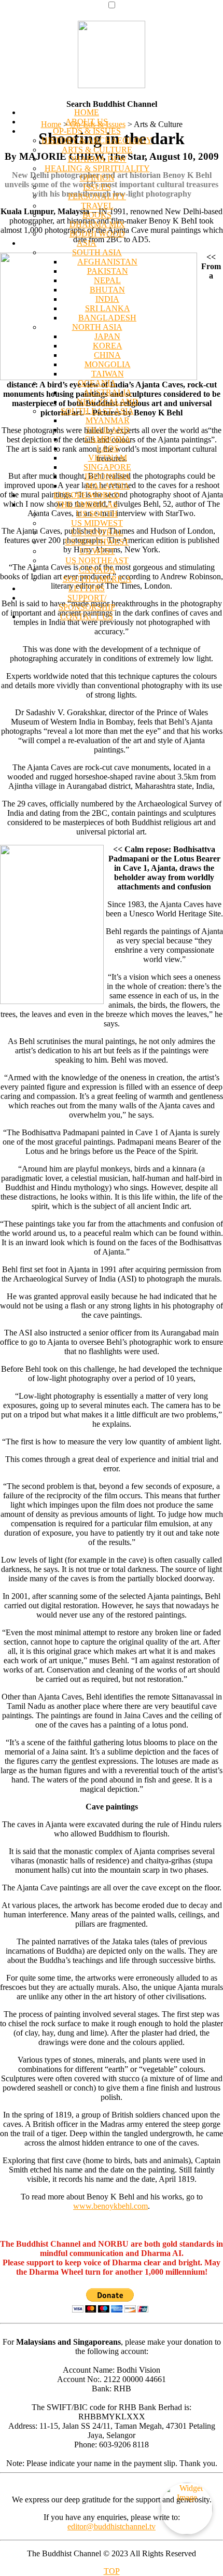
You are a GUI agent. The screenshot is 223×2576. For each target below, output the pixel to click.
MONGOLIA (108, 364)
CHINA (107, 355)
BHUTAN (107, 290)
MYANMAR (108, 420)
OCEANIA (97, 383)
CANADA (97, 570)
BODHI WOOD (97, 234)
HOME (87, 112)
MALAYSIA (108, 486)
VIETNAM (108, 458)
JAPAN (107, 336)
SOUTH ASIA (97, 252)
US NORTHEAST (97, 560)
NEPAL (107, 280)
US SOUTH (97, 514)
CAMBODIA (108, 439)
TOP (112, 2571)
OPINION (97, 178)
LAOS (108, 448)
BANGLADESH (107, 318)
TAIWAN (108, 374)
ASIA (87, 243)
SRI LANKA (108, 308)
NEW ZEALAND (108, 402)
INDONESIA (108, 476)
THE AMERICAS (87, 504)
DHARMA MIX (97, 224)
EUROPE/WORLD (87, 495)
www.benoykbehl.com (110, 2206)
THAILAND (108, 430)
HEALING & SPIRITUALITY (97, 168)
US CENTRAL (97, 532)
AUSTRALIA (108, 392)
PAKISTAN (108, 271)
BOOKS (97, 215)
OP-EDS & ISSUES (87, 131)
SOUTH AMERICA (97, 579)
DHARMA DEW (97, 159)
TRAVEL (97, 206)
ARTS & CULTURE (97, 150)
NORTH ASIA (97, 327)
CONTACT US (87, 616)
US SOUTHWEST (97, 542)
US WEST (97, 551)
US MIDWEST (97, 523)
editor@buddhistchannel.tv (112, 2526)
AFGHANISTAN (107, 262)
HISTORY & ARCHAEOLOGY (97, 140)
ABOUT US (87, 122)
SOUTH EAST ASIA (97, 411)
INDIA (107, 299)
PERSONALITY (97, 196)
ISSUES (97, 187)
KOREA (108, 346)
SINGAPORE (107, 467)
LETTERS (87, 588)
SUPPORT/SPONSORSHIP (87, 602)
